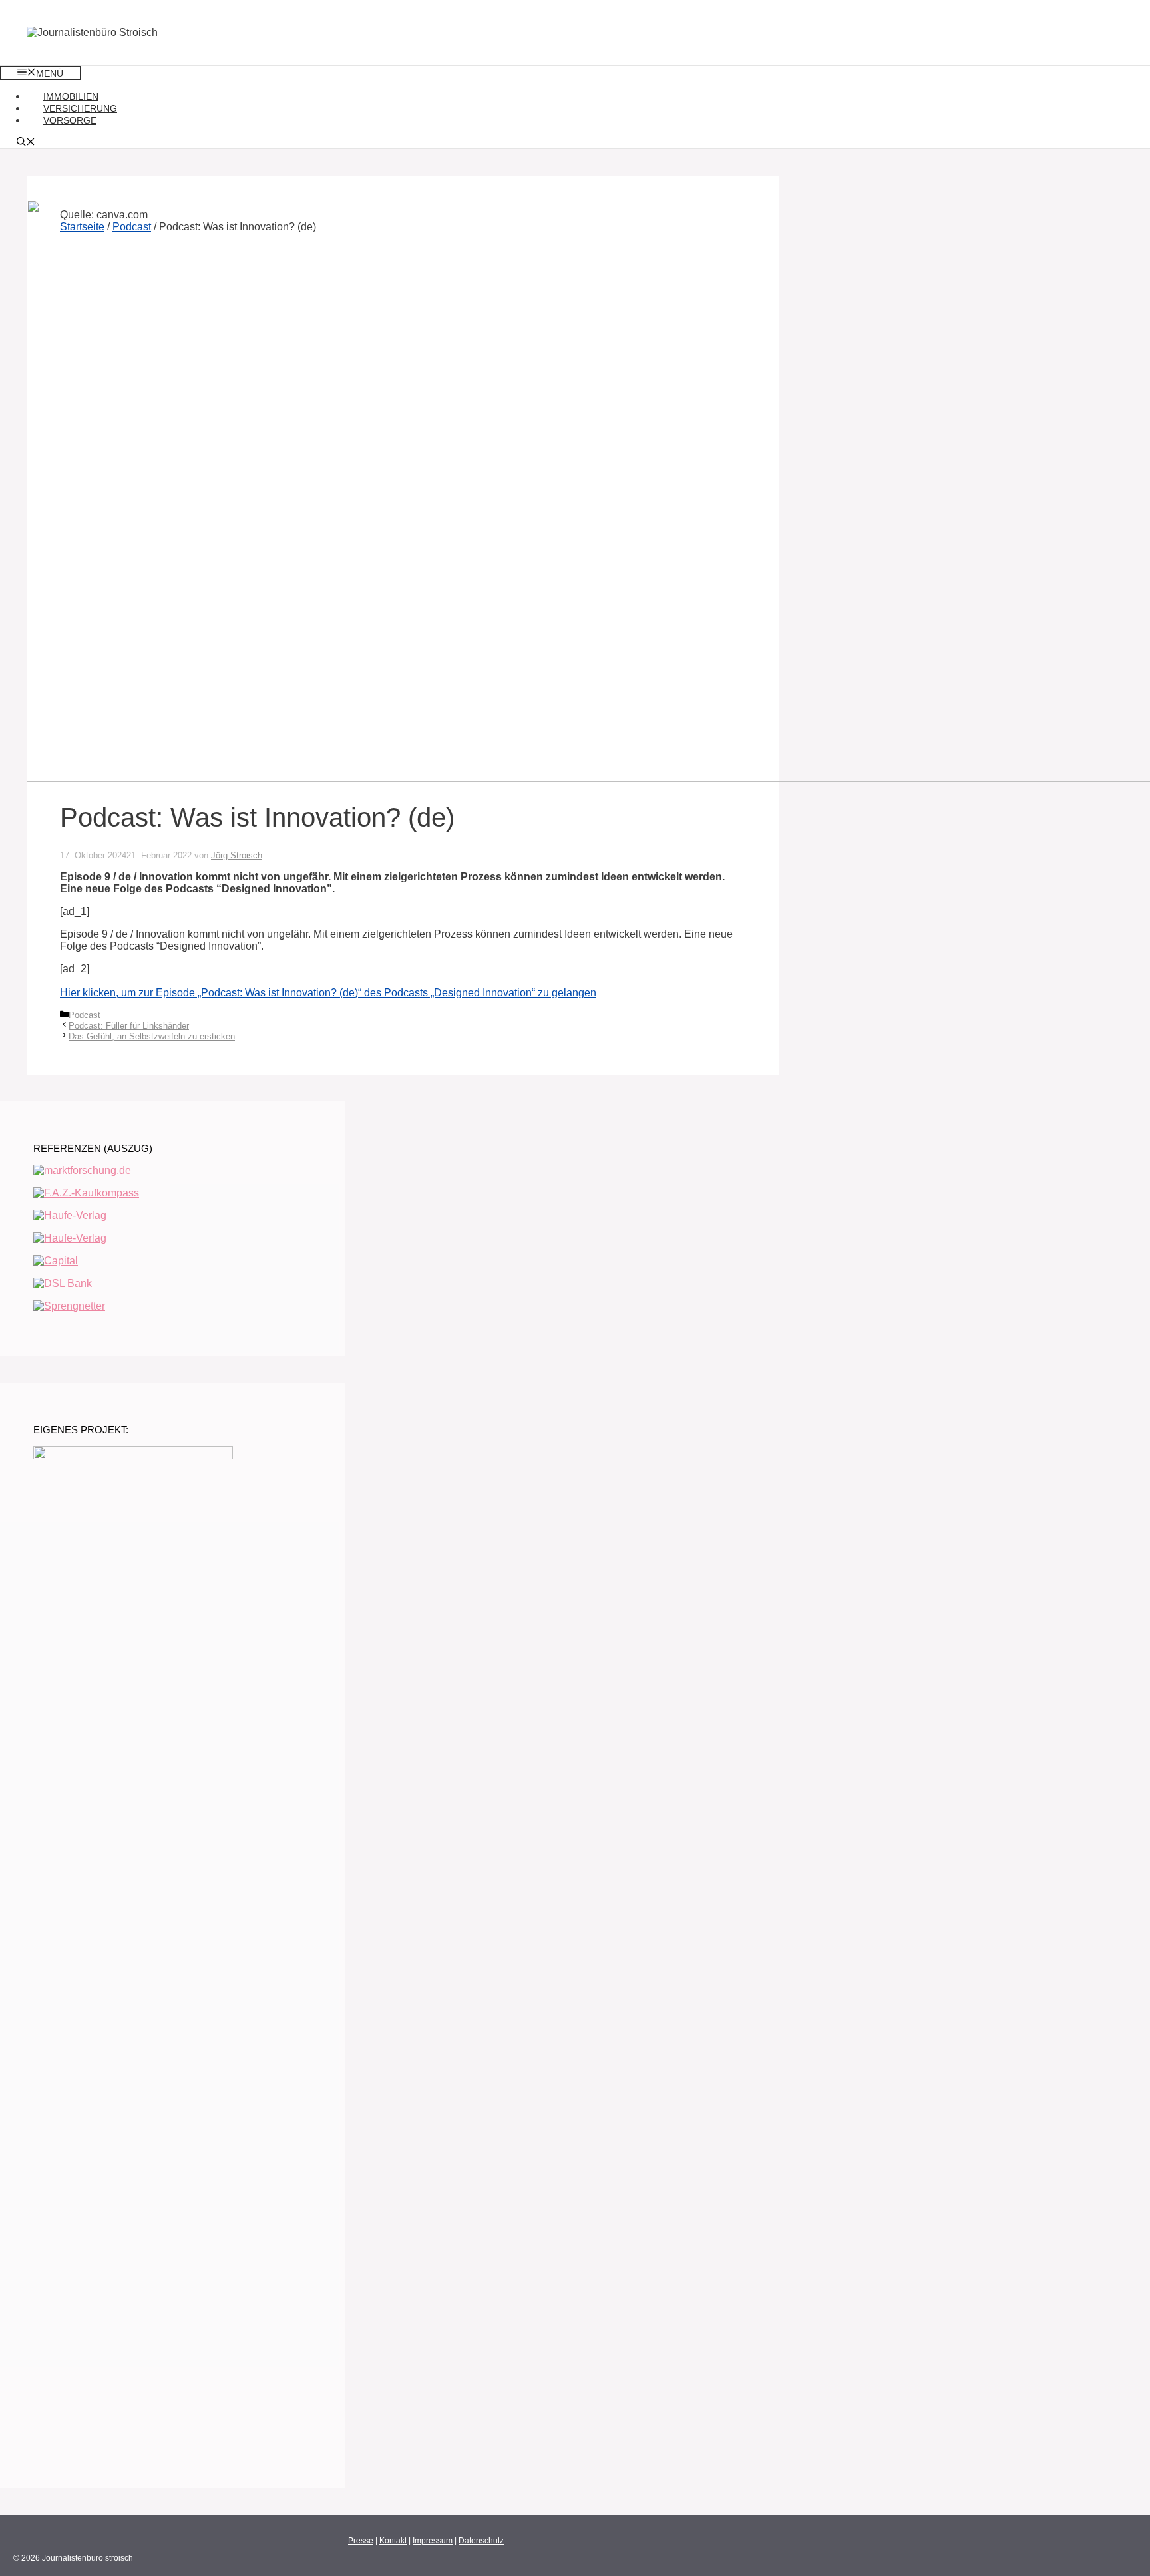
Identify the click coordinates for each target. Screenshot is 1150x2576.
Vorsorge (70, 120)
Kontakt (393, 2541)
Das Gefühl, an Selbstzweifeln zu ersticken (152, 1036)
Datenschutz (481, 2541)
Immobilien (71, 96)
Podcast (85, 1015)
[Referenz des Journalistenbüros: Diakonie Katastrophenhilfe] (70, 1215)
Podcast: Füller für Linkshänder (129, 1026)
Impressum (433, 2541)
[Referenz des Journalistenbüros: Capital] (56, 1261)
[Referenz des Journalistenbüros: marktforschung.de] (82, 1170)
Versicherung (80, 108)
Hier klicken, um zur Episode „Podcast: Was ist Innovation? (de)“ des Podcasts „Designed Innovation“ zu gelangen (328, 993)
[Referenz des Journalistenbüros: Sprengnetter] (69, 1306)
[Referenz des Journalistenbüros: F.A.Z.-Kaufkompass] (86, 1193)
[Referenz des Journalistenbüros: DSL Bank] (63, 1283)
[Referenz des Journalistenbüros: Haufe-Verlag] (70, 1238)
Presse (361, 2541)
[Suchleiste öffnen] (26, 143)
